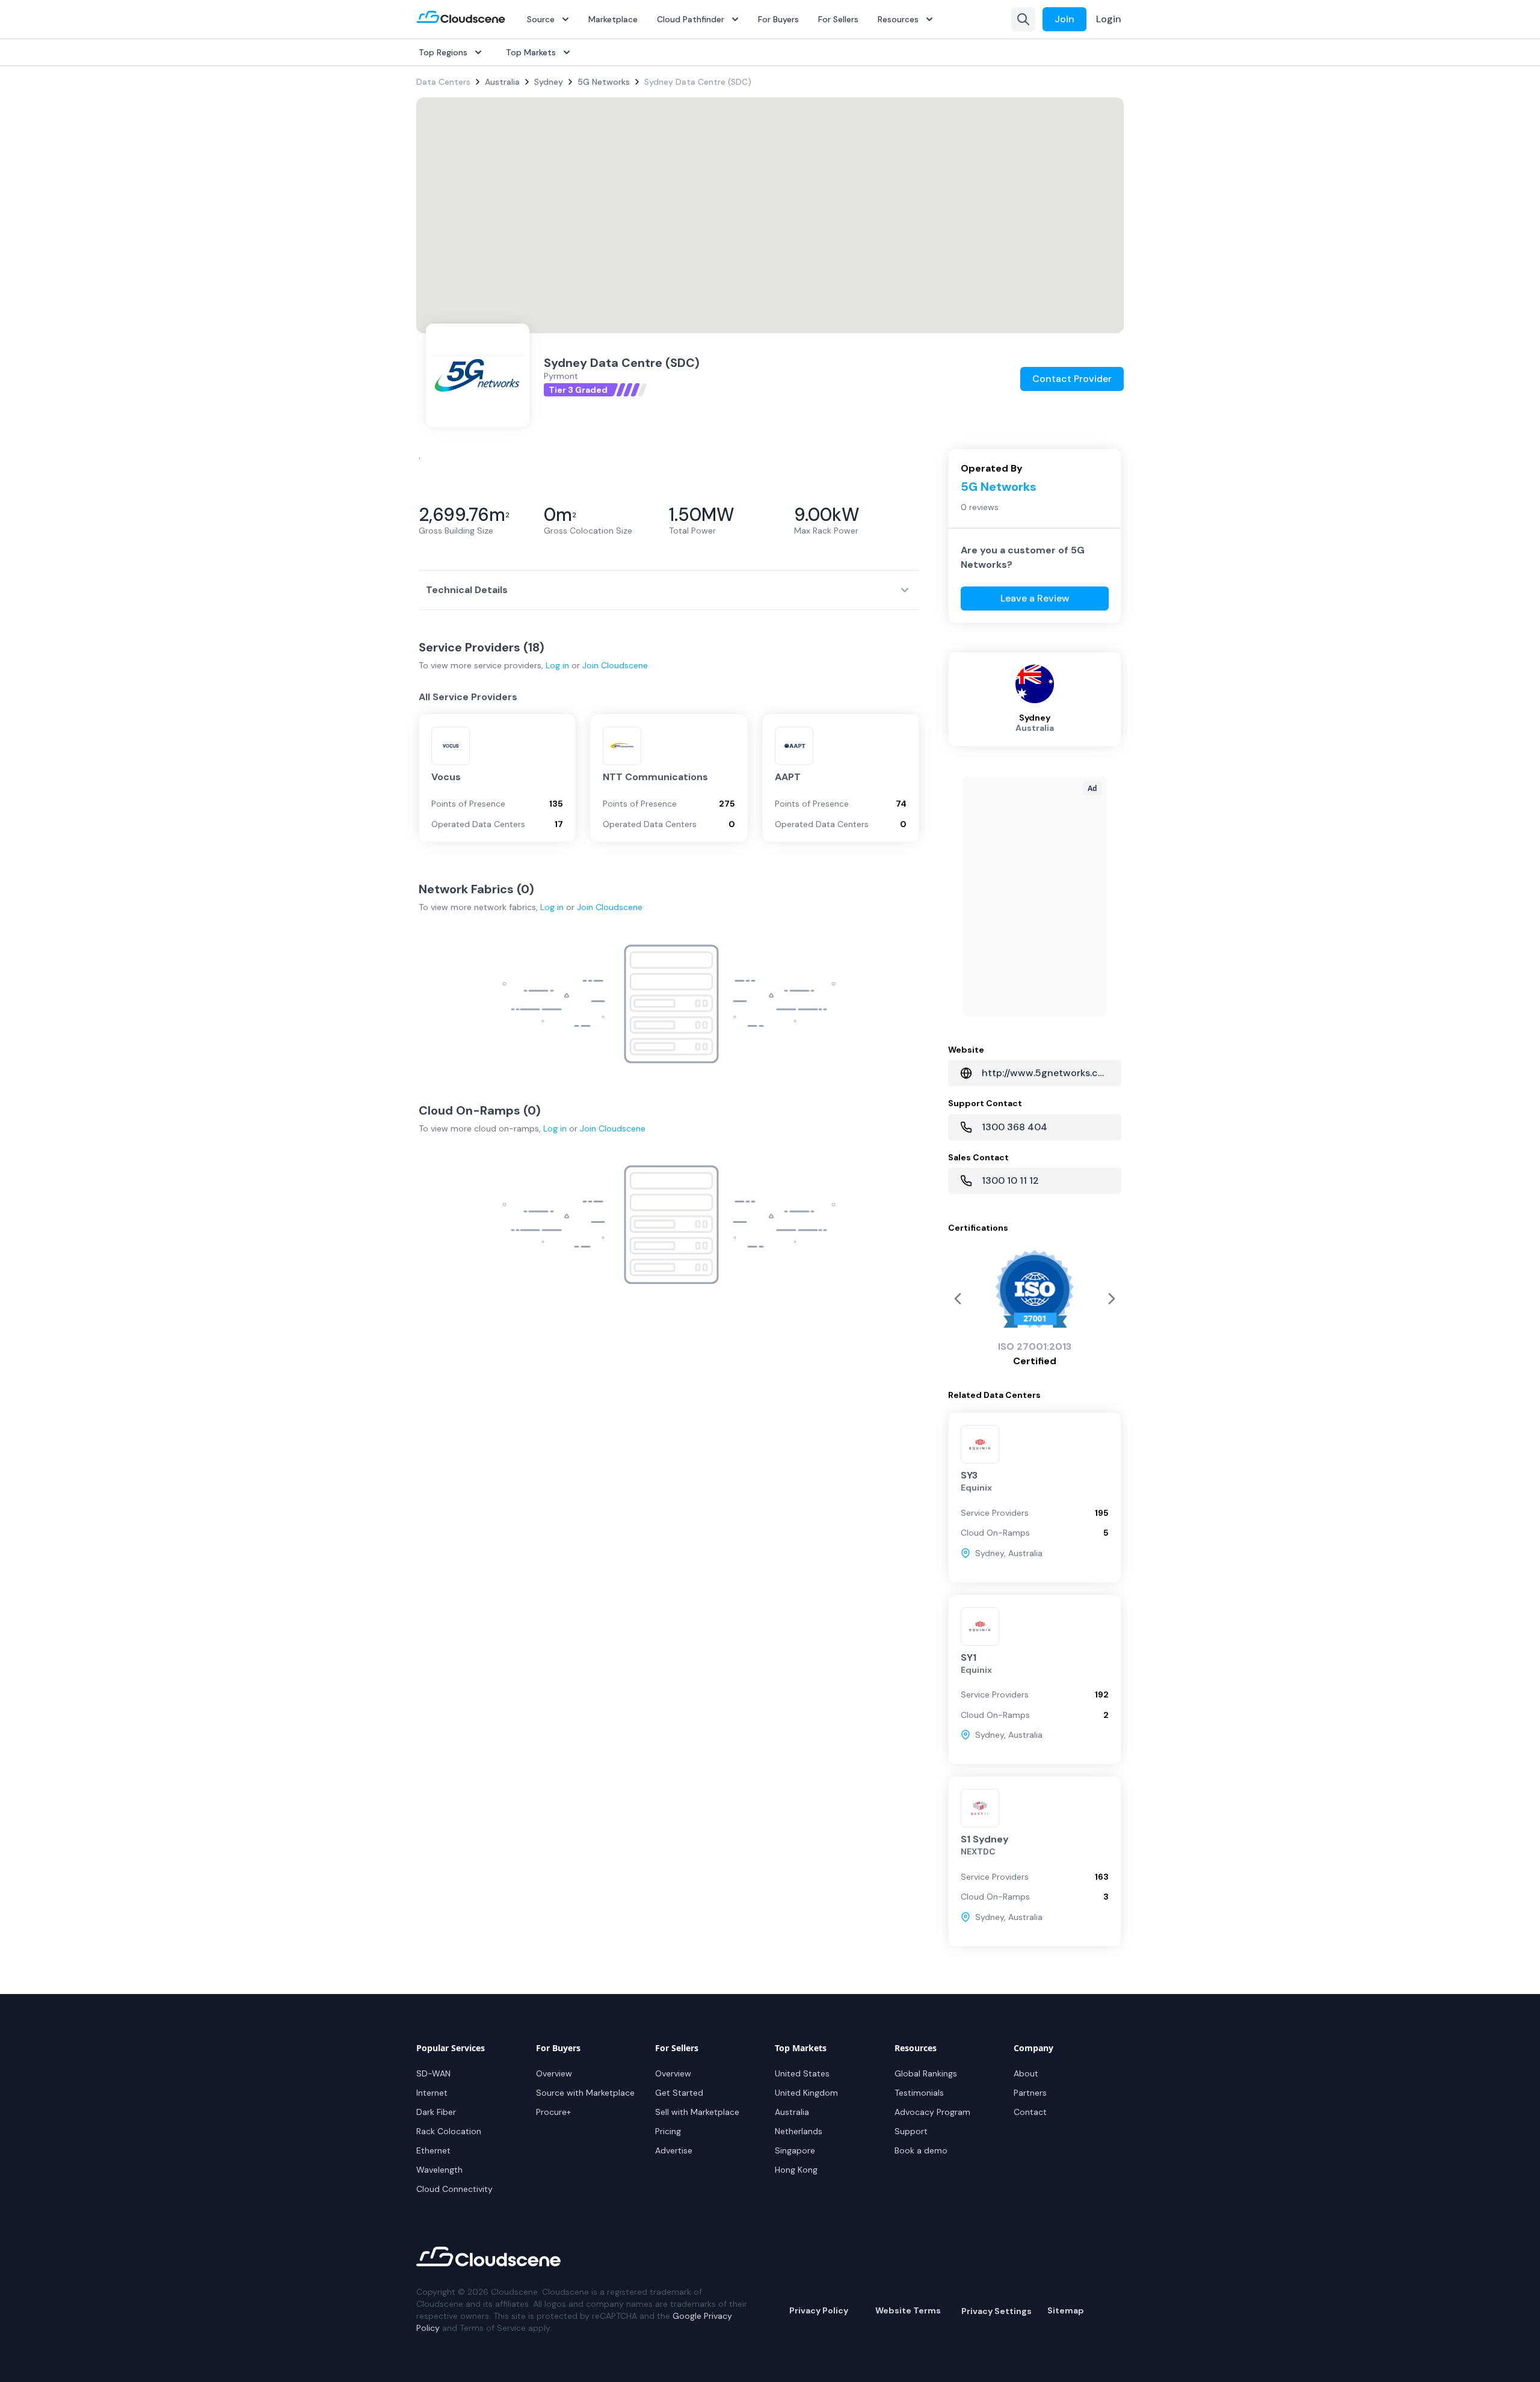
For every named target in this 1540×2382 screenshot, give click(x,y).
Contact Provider (1072, 379)
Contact (1030, 2112)
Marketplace (613, 19)
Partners (1030, 2093)
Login (1109, 19)
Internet (432, 2093)
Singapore (795, 2150)
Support (911, 2131)
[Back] (1112, 1299)
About (1026, 2073)
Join (1064, 19)
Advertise (674, 2150)
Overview (554, 2073)
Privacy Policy (819, 2310)
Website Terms (908, 2310)
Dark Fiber (436, 2112)
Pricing (668, 2131)
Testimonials (919, 2093)
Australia (502, 82)
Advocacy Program (932, 2112)
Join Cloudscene (615, 665)
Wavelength (439, 2170)
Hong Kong (796, 2170)
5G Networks (604, 82)
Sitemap (1066, 2310)
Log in (557, 665)
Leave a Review (1035, 598)
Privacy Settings (996, 2311)
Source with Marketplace (585, 2093)
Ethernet (433, 2150)
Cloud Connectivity (454, 2189)
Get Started (679, 2093)
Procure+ (553, 2112)
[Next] (958, 1299)
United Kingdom (806, 2093)
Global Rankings (926, 2073)
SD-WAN (433, 2073)
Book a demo (921, 2150)
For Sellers (838, 19)
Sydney (549, 82)
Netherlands (799, 2131)
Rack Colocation (449, 2131)
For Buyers (778, 19)
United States (802, 2073)
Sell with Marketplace (697, 2112)
